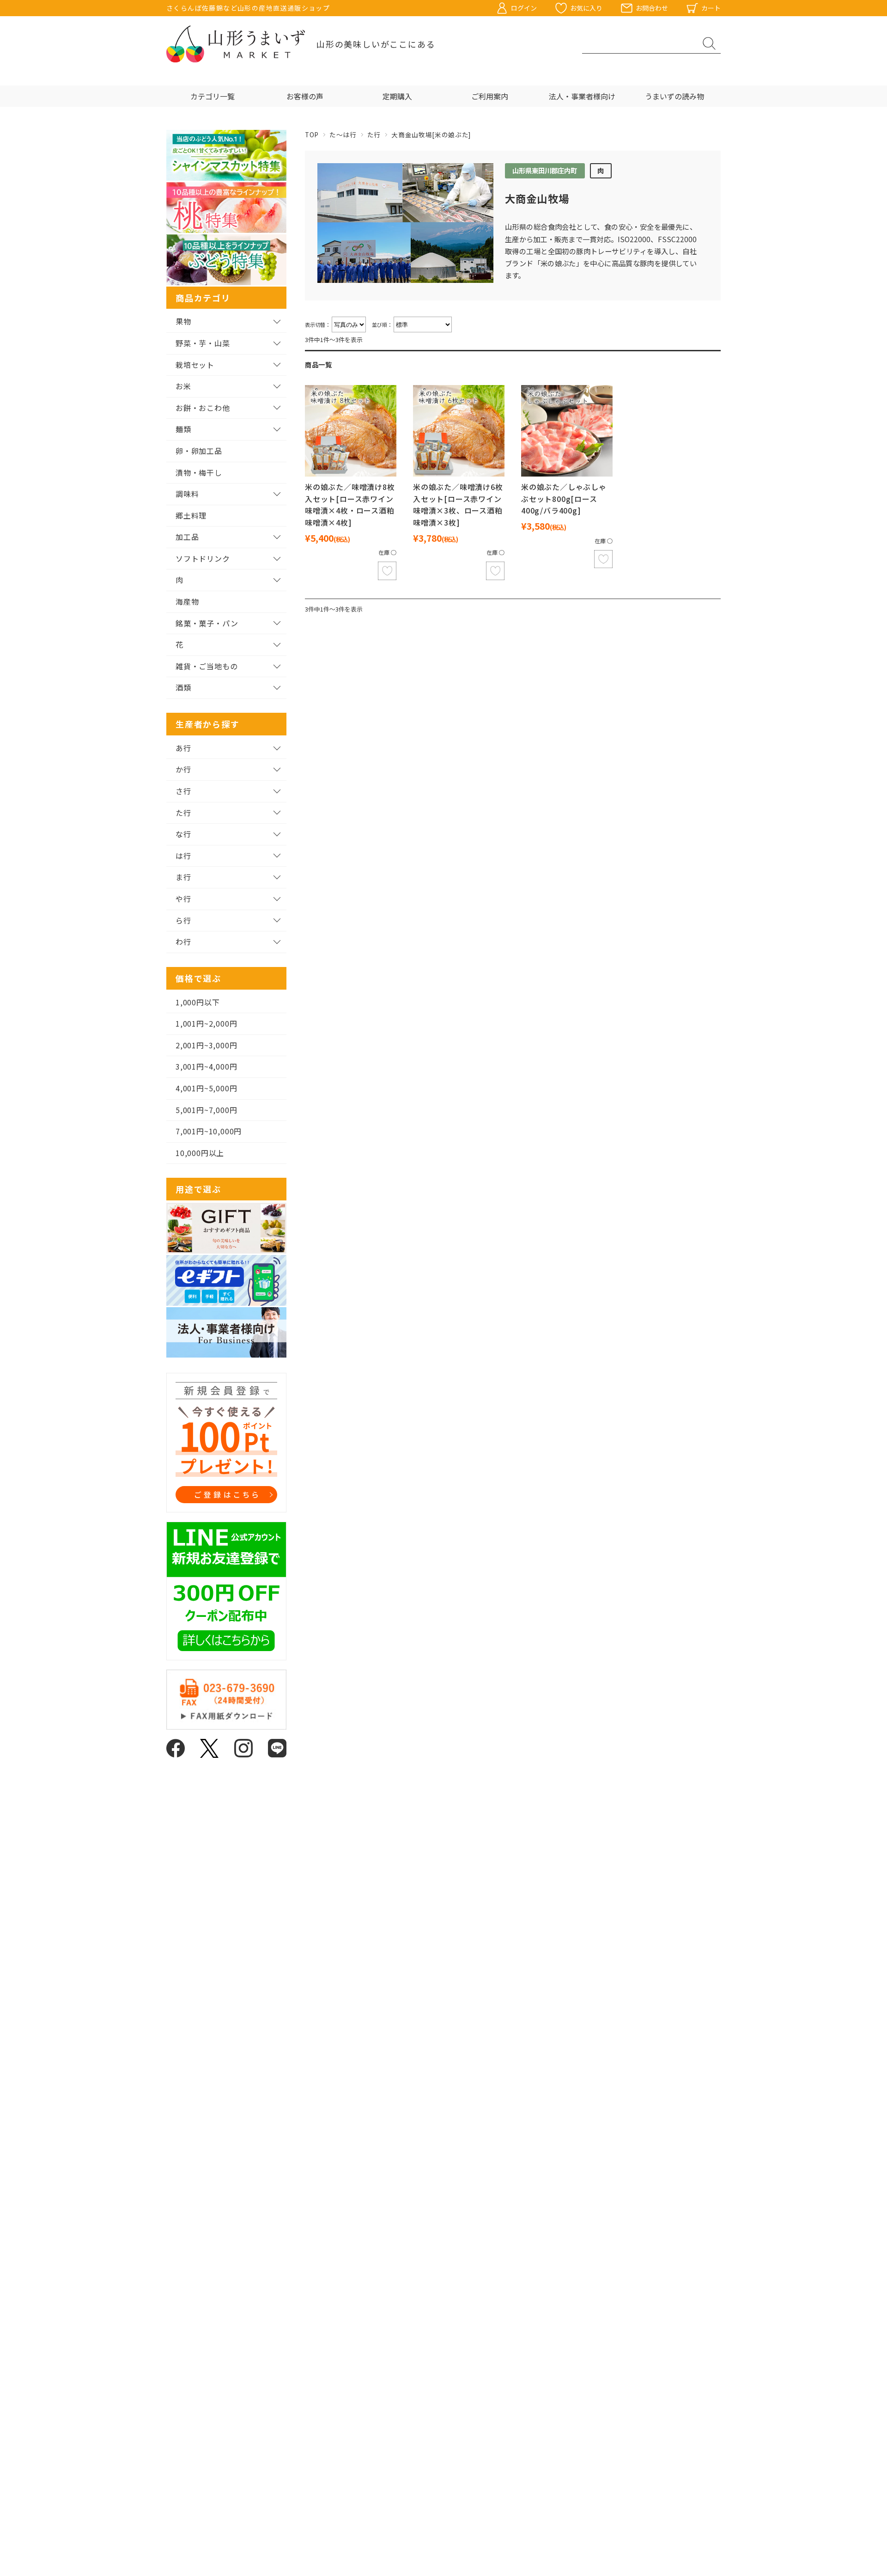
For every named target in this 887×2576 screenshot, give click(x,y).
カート (711, 8)
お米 (183, 386)
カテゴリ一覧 (213, 96)
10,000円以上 (200, 1153)
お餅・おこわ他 (203, 408)
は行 (183, 856)
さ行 (183, 791)
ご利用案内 (490, 96)
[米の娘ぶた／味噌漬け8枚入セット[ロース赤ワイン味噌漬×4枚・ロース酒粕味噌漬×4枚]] (351, 431)
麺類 (183, 429)
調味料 (187, 494)
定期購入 (397, 96)
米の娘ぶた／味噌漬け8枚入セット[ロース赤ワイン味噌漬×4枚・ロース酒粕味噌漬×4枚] (350, 505)
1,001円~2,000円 (206, 1023)
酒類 (183, 687)
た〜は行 (343, 135)
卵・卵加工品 (199, 451)
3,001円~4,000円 (206, 1066)
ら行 (183, 920)
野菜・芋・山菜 (203, 343)
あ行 (183, 748)
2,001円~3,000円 (206, 1045)
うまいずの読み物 (674, 96)
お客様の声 (305, 96)
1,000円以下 (197, 1002)
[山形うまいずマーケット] (236, 44)
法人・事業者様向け (582, 96)
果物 (183, 321)
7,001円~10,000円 (209, 1131)
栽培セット (195, 365)
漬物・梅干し (199, 472)
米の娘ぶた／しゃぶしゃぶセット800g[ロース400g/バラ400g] (564, 499)
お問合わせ (652, 8)
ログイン (524, 8)
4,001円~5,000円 (206, 1088)
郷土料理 (191, 515)
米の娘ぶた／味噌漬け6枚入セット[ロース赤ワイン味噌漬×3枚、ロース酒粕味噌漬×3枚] (458, 505)
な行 (183, 834)
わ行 (183, 942)
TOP (312, 135)
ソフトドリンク (203, 558)
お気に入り (586, 8)
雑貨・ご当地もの (207, 666)
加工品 (187, 537)
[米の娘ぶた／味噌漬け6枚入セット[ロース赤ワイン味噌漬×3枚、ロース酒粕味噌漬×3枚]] (459, 431)
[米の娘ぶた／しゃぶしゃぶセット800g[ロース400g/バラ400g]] (567, 431)
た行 (374, 135)
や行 (183, 899)
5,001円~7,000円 (206, 1110)
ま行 (183, 877)
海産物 (187, 601)
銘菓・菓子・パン (207, 623)
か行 (183, 769)
